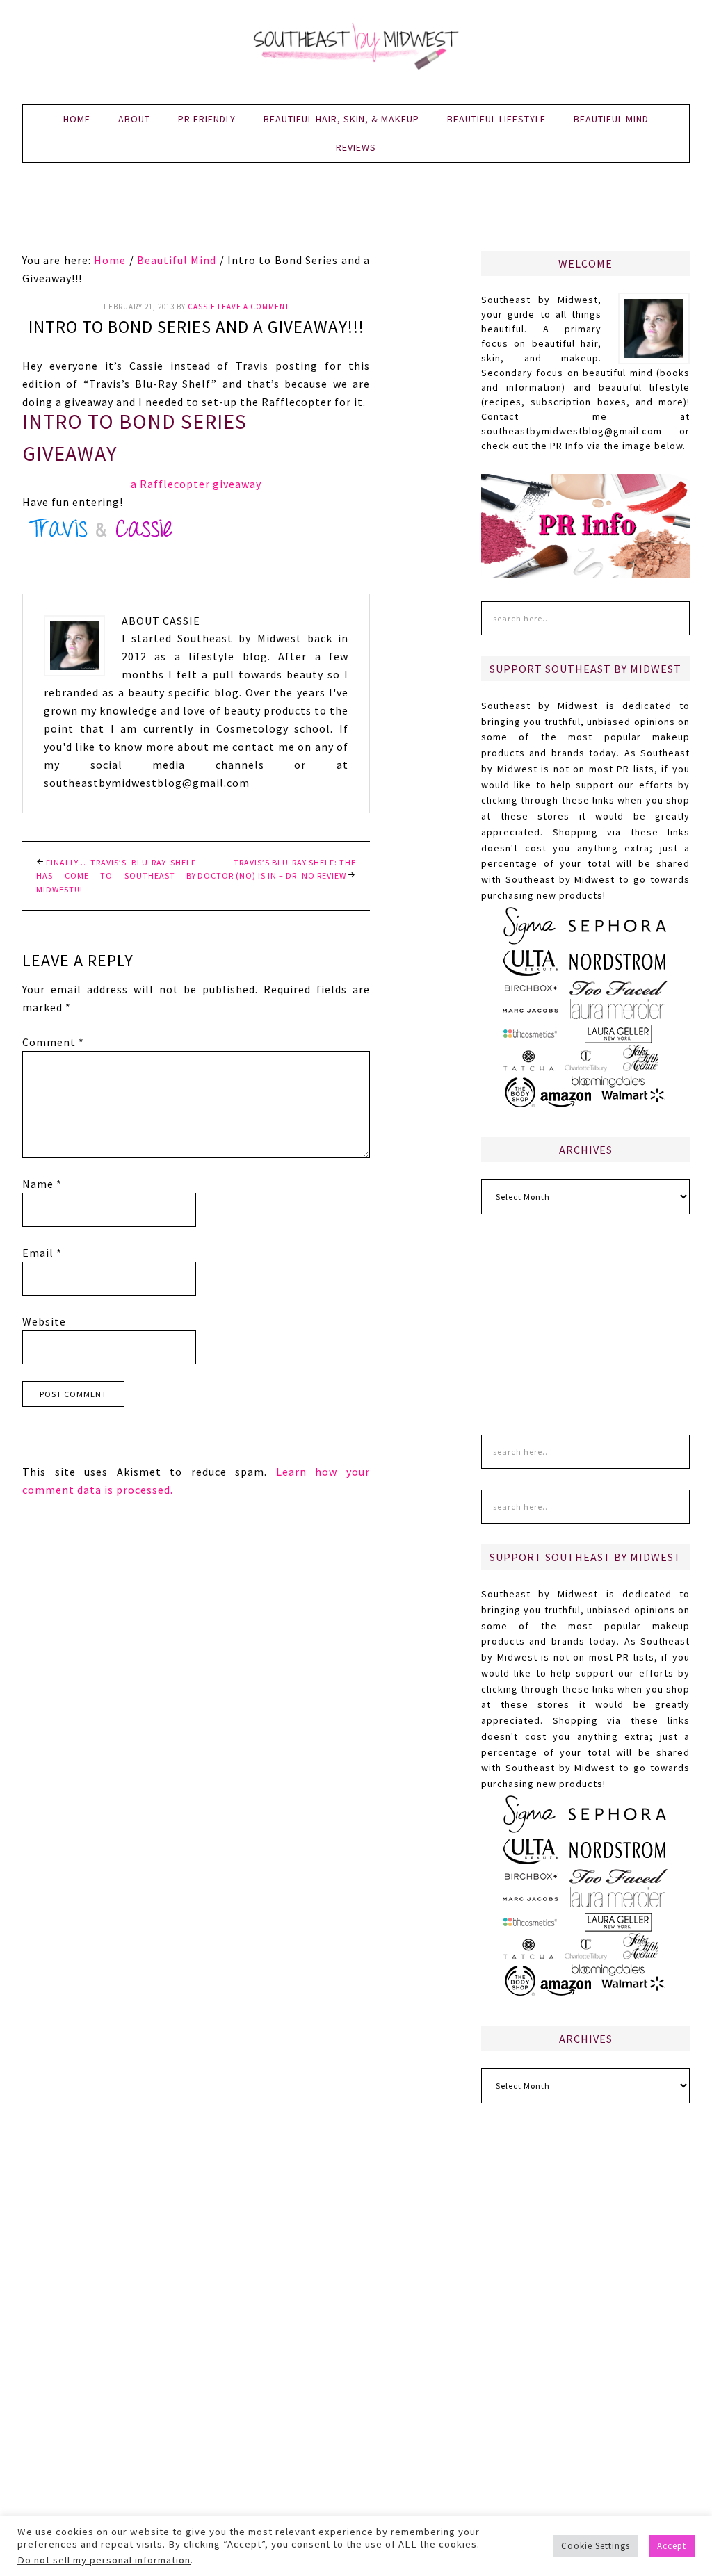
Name (42, 1184)
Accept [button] (672, 2546)
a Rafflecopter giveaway (196, 484)
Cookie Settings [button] (596, 2546)
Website (44, 1321)
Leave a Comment (253, 307)
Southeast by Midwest (356, 49)
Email (42, 1253)
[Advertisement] (356, 215)
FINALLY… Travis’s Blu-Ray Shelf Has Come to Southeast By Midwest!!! (116, 876)
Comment (53, 1042)
